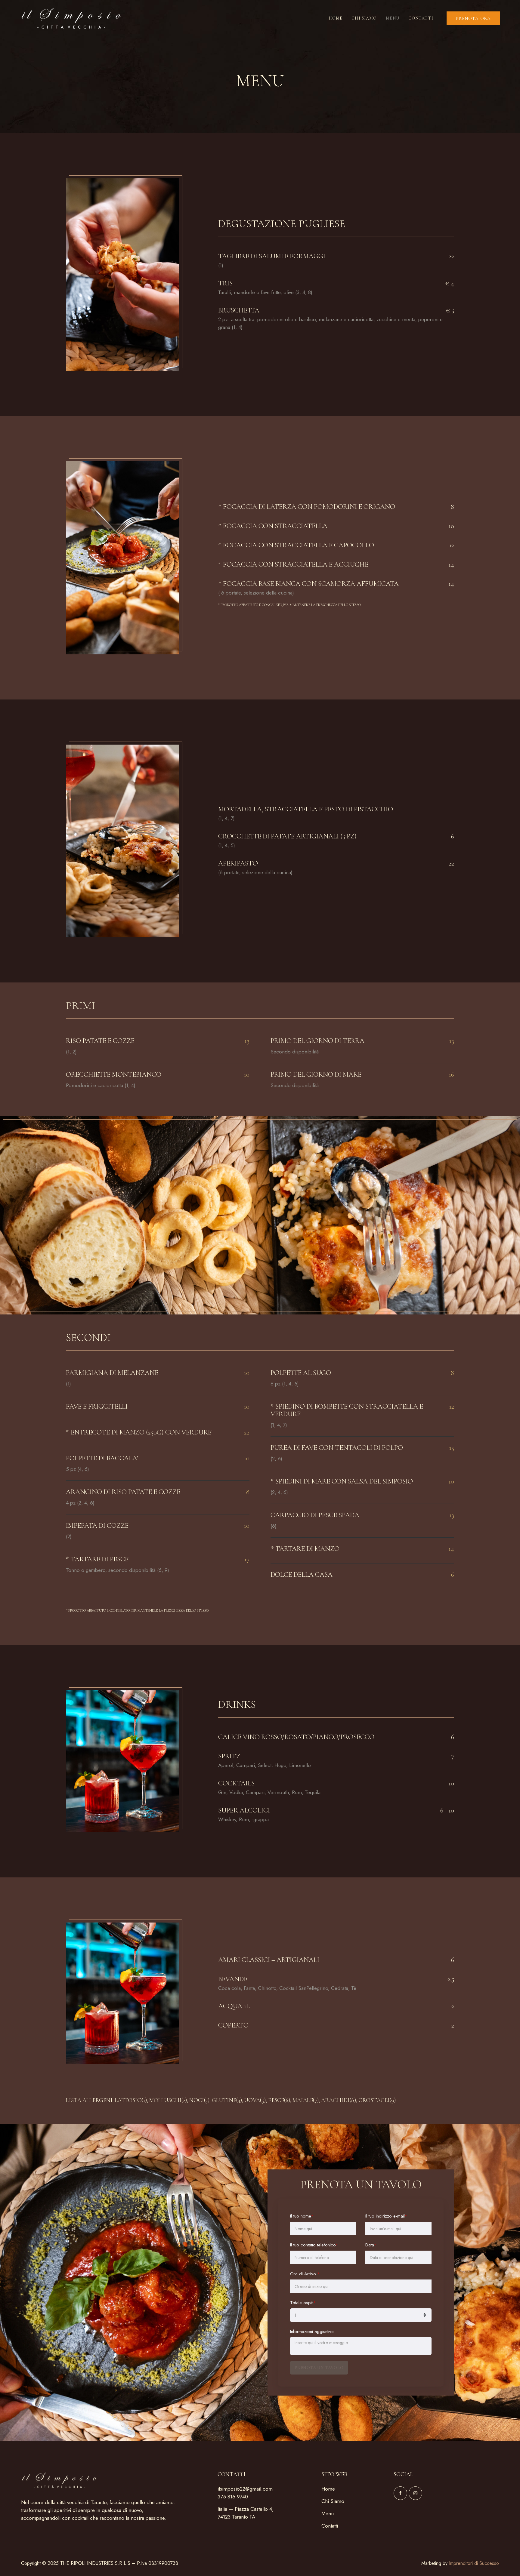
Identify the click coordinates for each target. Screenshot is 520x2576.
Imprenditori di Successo (474, 2563)
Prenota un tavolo (319, 2368)
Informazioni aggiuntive (312, 2332)
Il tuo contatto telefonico (314, 2245)
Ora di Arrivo (305, 2274)
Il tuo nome (302, 2216)
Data (371, 2245)
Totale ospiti (303, 2303)
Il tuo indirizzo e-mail (386, 2216)
